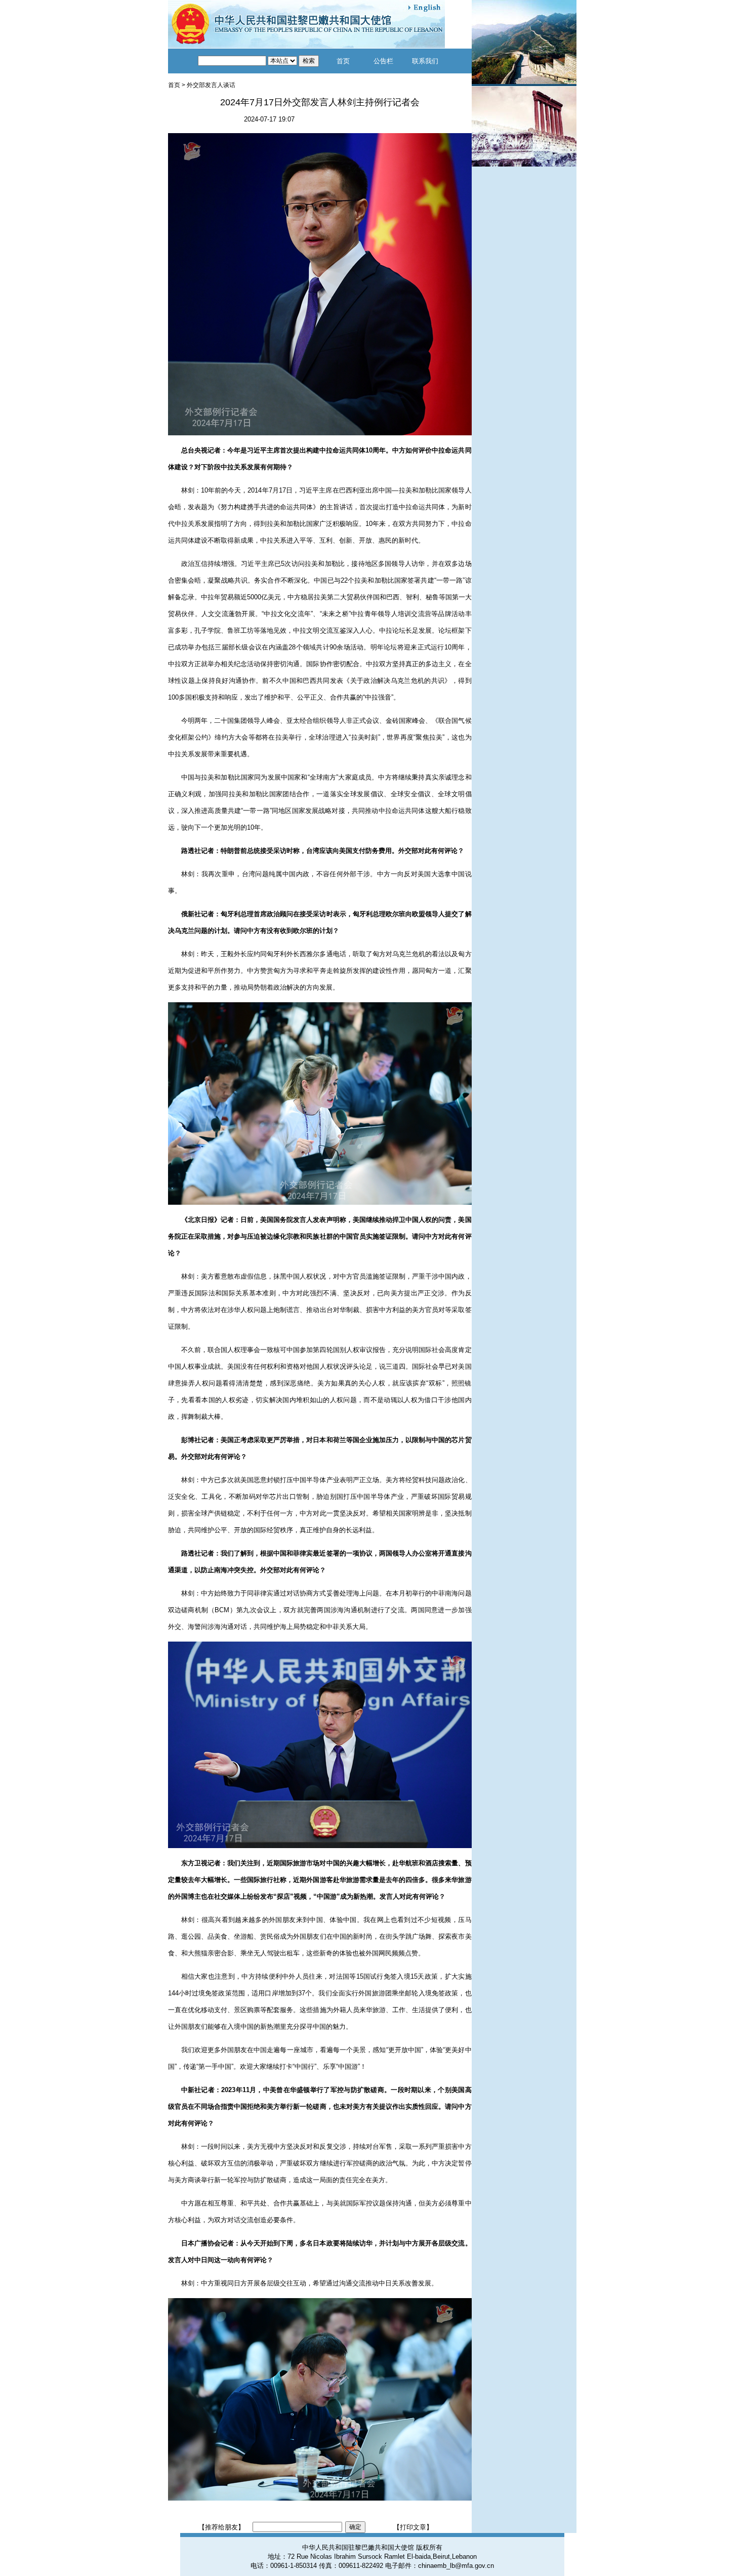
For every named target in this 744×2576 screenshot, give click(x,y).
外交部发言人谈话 (211, 85)
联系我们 (425, 61)
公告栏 (383, 61)
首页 (343, 61)
